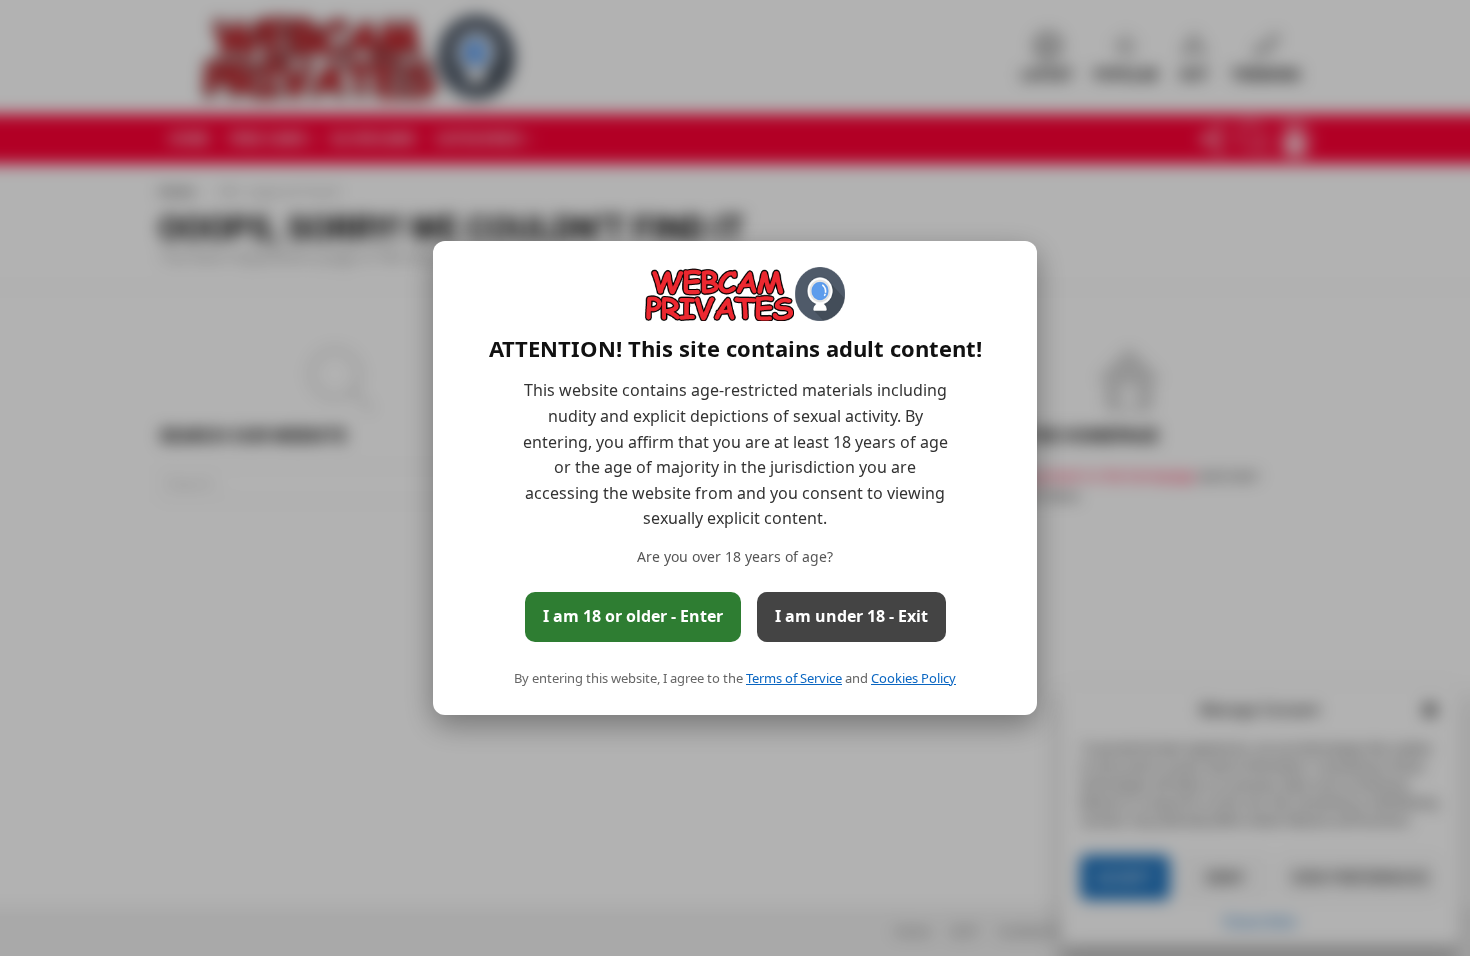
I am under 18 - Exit (851, 616)
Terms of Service (794, 678)
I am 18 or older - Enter (633, 616)
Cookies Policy (913, 678)
